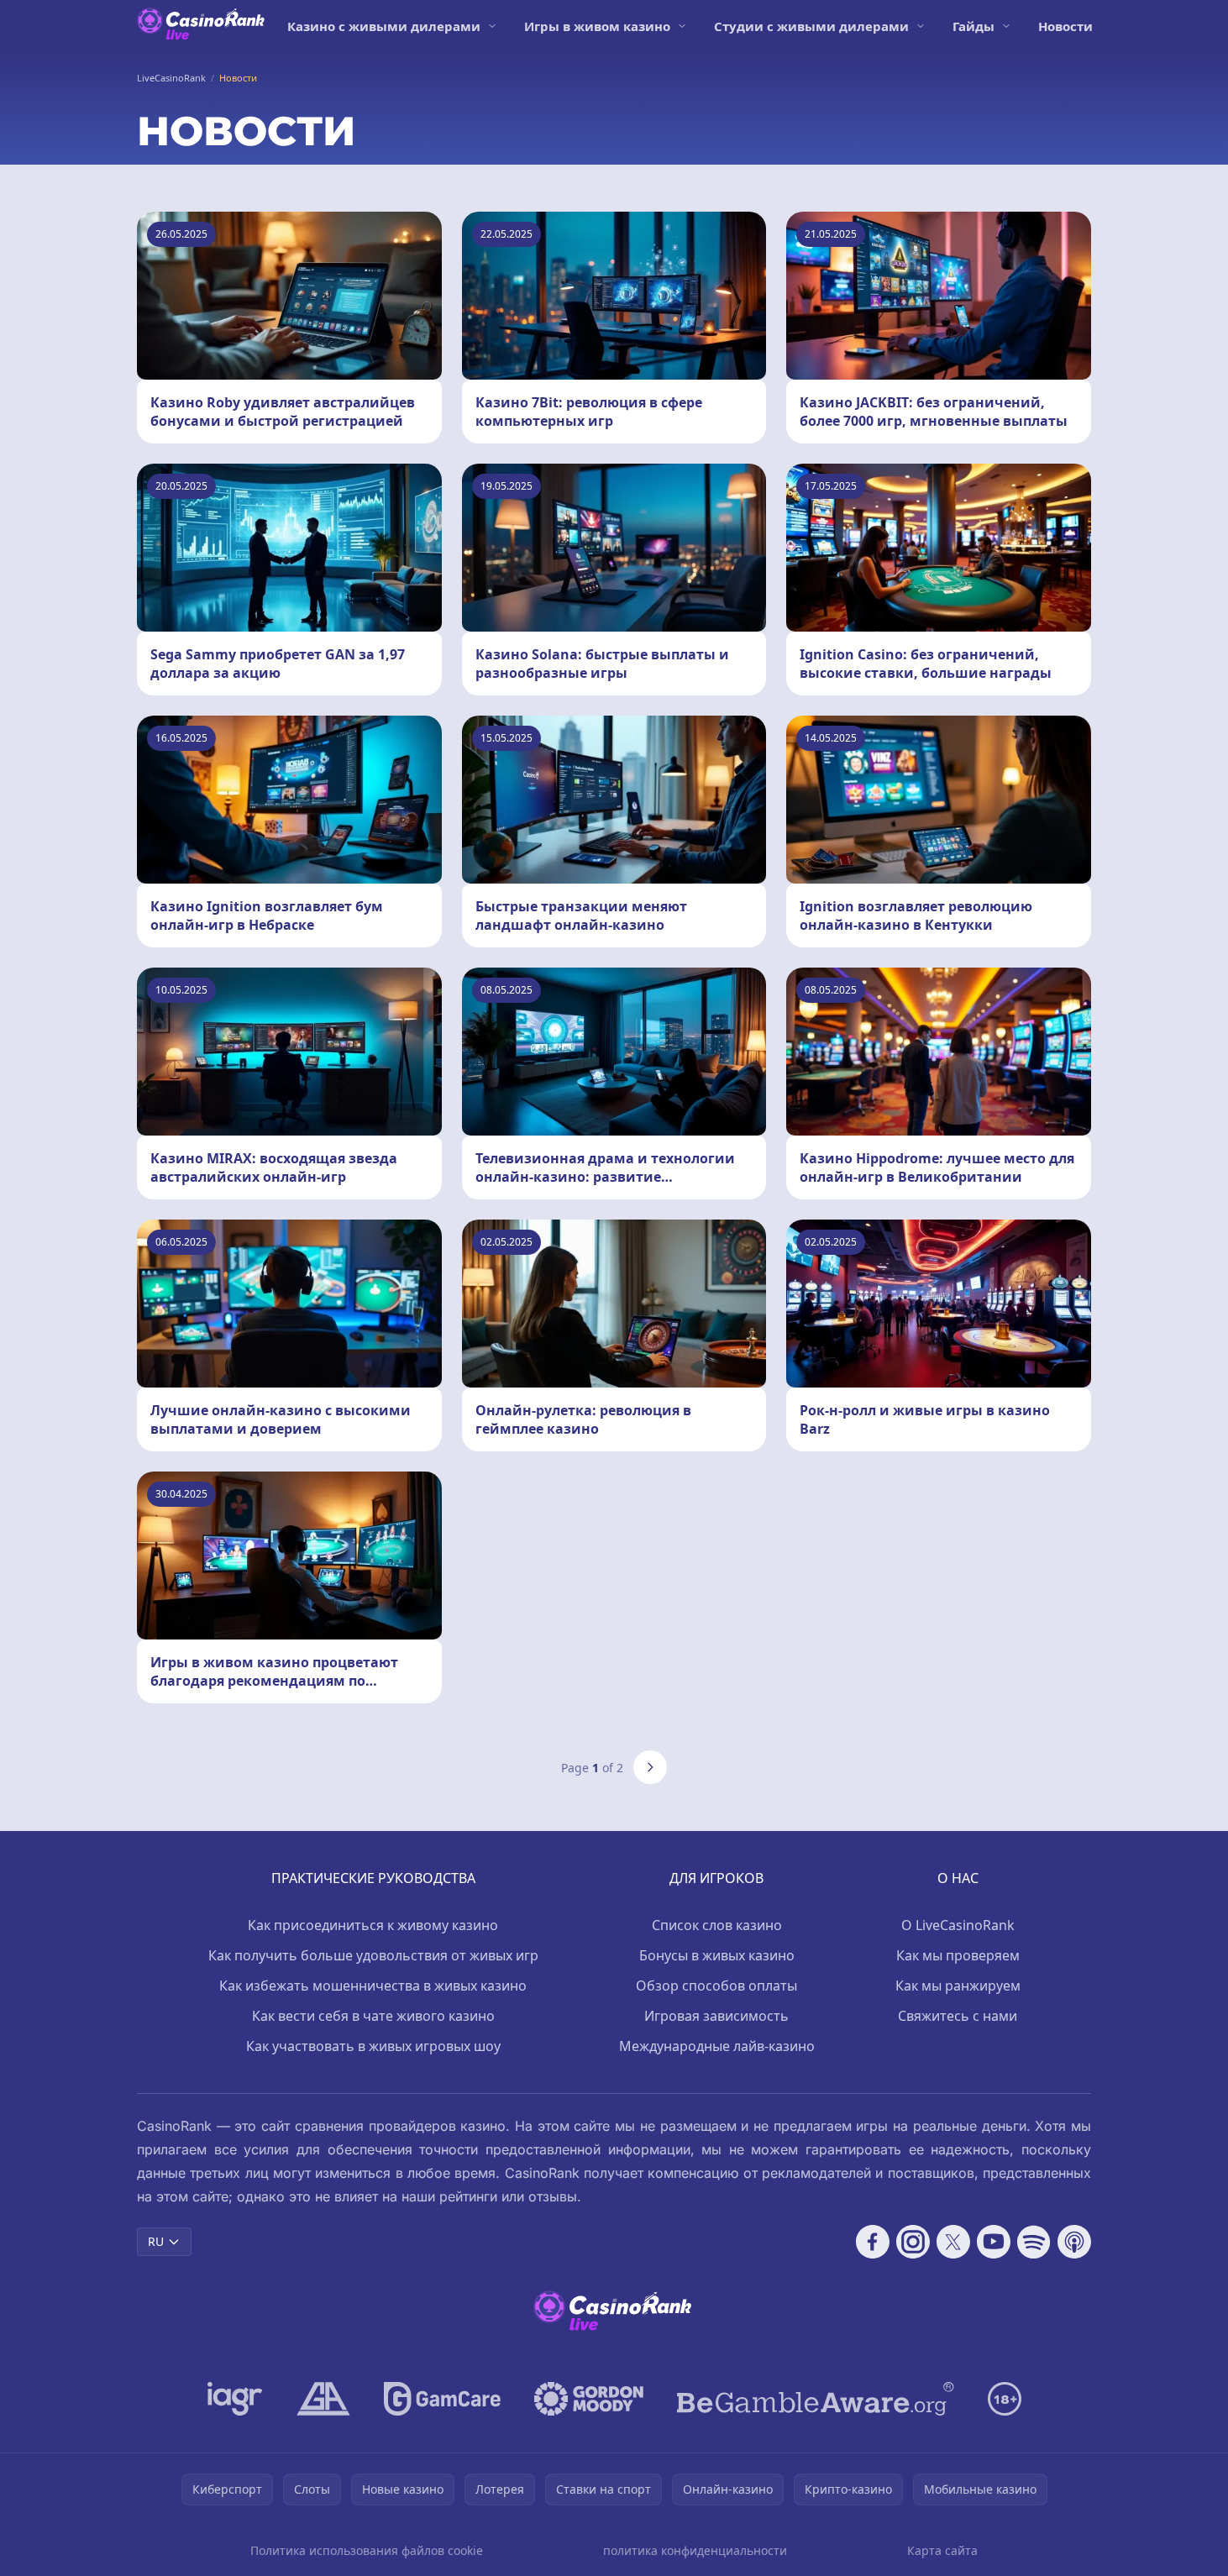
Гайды (973, 26)
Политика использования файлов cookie (367, 2550)
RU (156, 2241)
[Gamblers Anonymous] (323, 2399)
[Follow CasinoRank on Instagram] (913, 2242)
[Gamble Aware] (816, 2399)
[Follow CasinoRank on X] (953, 2242)
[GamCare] (442, 2399)
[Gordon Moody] (589, 2399)
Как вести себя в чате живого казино (373, 2016)
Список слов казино (717, 1925)
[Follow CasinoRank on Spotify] (1034, 2242)
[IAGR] (235, 2399)
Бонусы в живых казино (717, 1955)
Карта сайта (942, 2550)
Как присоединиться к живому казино (373, 1925)
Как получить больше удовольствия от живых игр (373, 1955)
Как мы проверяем (958, 1955)
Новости (1065, 26)
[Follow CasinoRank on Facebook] (873, 2242)
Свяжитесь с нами (958, 2016)
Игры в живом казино (597, 26)
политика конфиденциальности (695, 2550)
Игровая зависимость (716, 2016)
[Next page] (650, 1767)
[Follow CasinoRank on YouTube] (994, 2242)
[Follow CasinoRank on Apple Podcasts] (1074, 2242)
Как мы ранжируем (958, 1986)
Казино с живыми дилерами (384, 26)
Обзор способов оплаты (716, 1986)
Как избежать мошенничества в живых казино (373, 1986)
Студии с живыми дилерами (811, 26)
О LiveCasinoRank (958, 1925)
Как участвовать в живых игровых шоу (373, 2046)
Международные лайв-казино (717, 2046)
